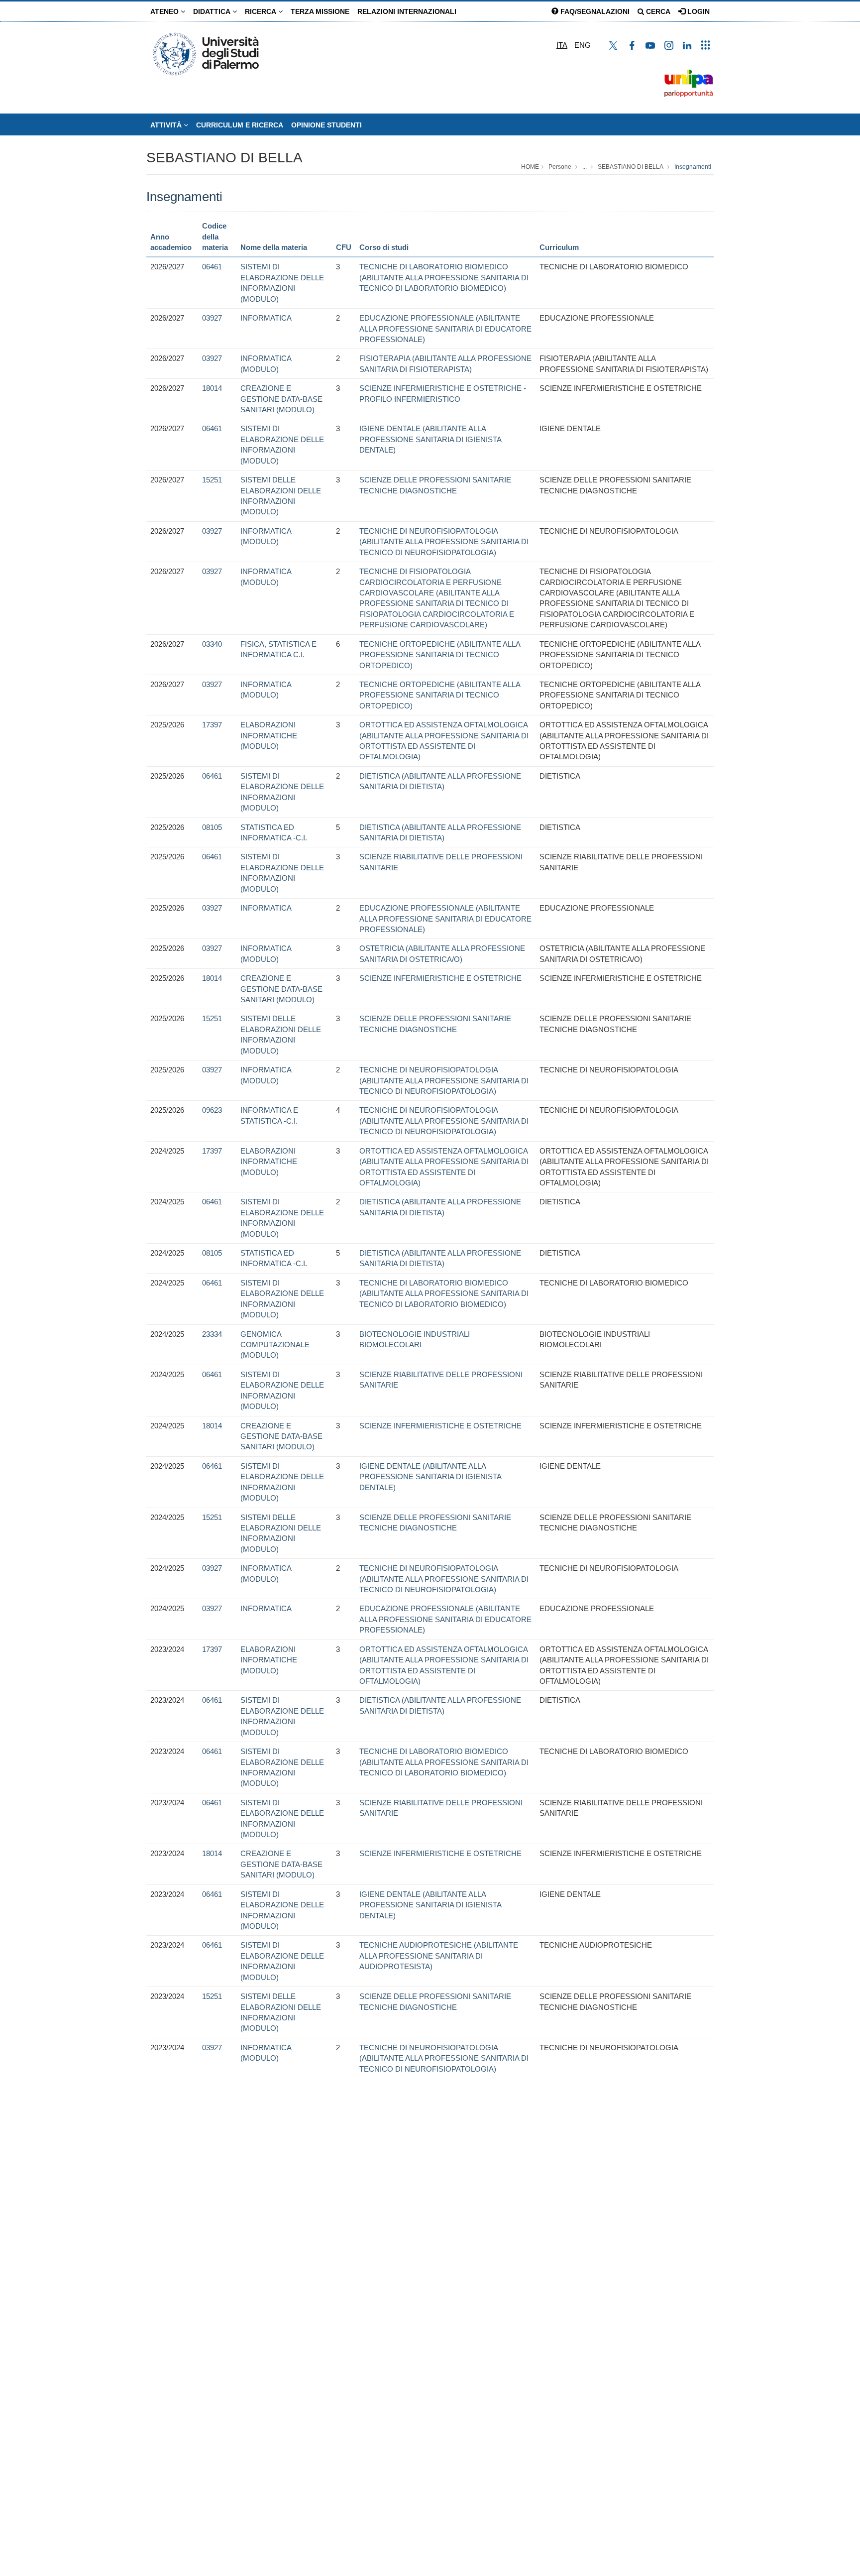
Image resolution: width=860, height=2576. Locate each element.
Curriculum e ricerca (240, 125)
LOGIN (698, 11)
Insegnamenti (693, 167)
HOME (530, 167)
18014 (212, 388)
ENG (583, 45)
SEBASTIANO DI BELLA (224, 158)
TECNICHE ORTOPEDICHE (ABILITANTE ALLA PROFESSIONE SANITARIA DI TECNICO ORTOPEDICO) (440, 655)
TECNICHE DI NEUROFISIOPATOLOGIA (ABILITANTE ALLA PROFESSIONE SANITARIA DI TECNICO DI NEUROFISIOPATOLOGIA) (444, 542)
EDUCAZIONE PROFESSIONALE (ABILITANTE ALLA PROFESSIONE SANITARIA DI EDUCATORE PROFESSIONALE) (445, 329)
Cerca (657, 11)
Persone (560, 167)
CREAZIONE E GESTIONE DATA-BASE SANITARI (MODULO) (281, 399)
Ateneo (165, 11)
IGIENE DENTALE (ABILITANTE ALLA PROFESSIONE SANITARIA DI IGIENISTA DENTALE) (430, 439)
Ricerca (262, 11)
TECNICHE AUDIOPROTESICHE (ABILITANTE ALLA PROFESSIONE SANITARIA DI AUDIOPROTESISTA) (439, 1956)
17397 (212, 725)
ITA (562, 45)
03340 (212, 644)
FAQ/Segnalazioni (594, 11)
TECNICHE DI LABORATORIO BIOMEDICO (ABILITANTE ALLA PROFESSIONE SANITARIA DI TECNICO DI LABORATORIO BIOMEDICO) (444, 277)
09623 (212, 1110)
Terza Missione (320, 11)
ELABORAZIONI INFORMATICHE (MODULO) (269, 735)
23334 (212, 1334)
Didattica (213, 11)
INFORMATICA (266, 318)
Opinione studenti (326, 125)
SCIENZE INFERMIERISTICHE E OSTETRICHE (440, 978)
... (585, 167)
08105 (212, 827)
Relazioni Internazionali (407, 11)
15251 (212, 480)
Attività (167, 125)
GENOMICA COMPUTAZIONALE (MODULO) (275, 1345)
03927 (212, 318)
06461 (212, 267)
